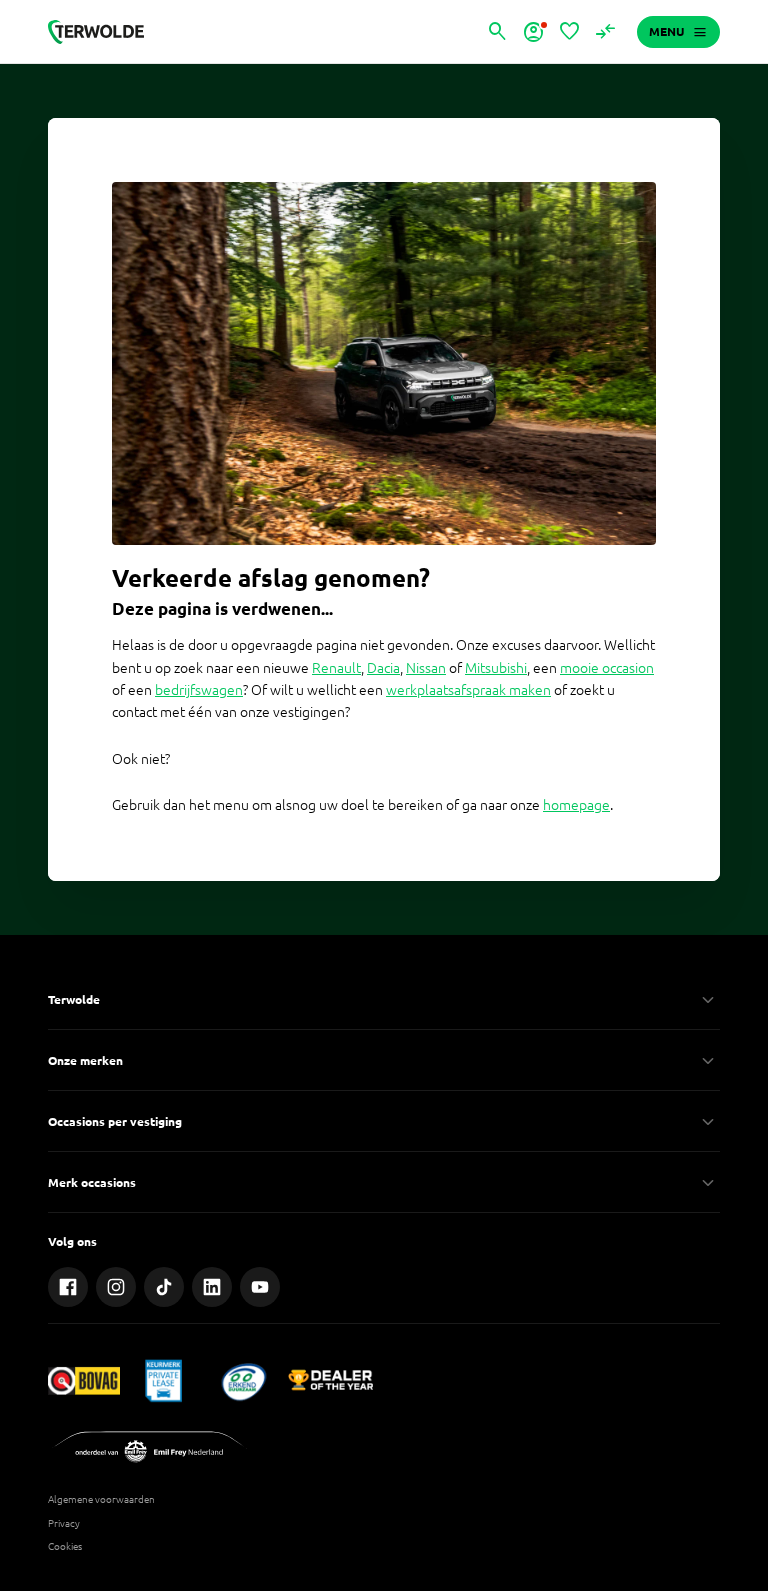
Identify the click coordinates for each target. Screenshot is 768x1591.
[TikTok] (164, 1287)
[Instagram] (116, 1287)
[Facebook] (68, 1287)
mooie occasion (607, 668)
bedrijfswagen (199, 690)
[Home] (96, 32)
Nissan (426, 668)
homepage (576, 805)
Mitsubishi (496, 668)
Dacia (383, 668)
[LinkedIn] (212, 1287)
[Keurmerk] (84, 1380)
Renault (336, 668)
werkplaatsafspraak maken (468, 690)
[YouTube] (260, 1287)
